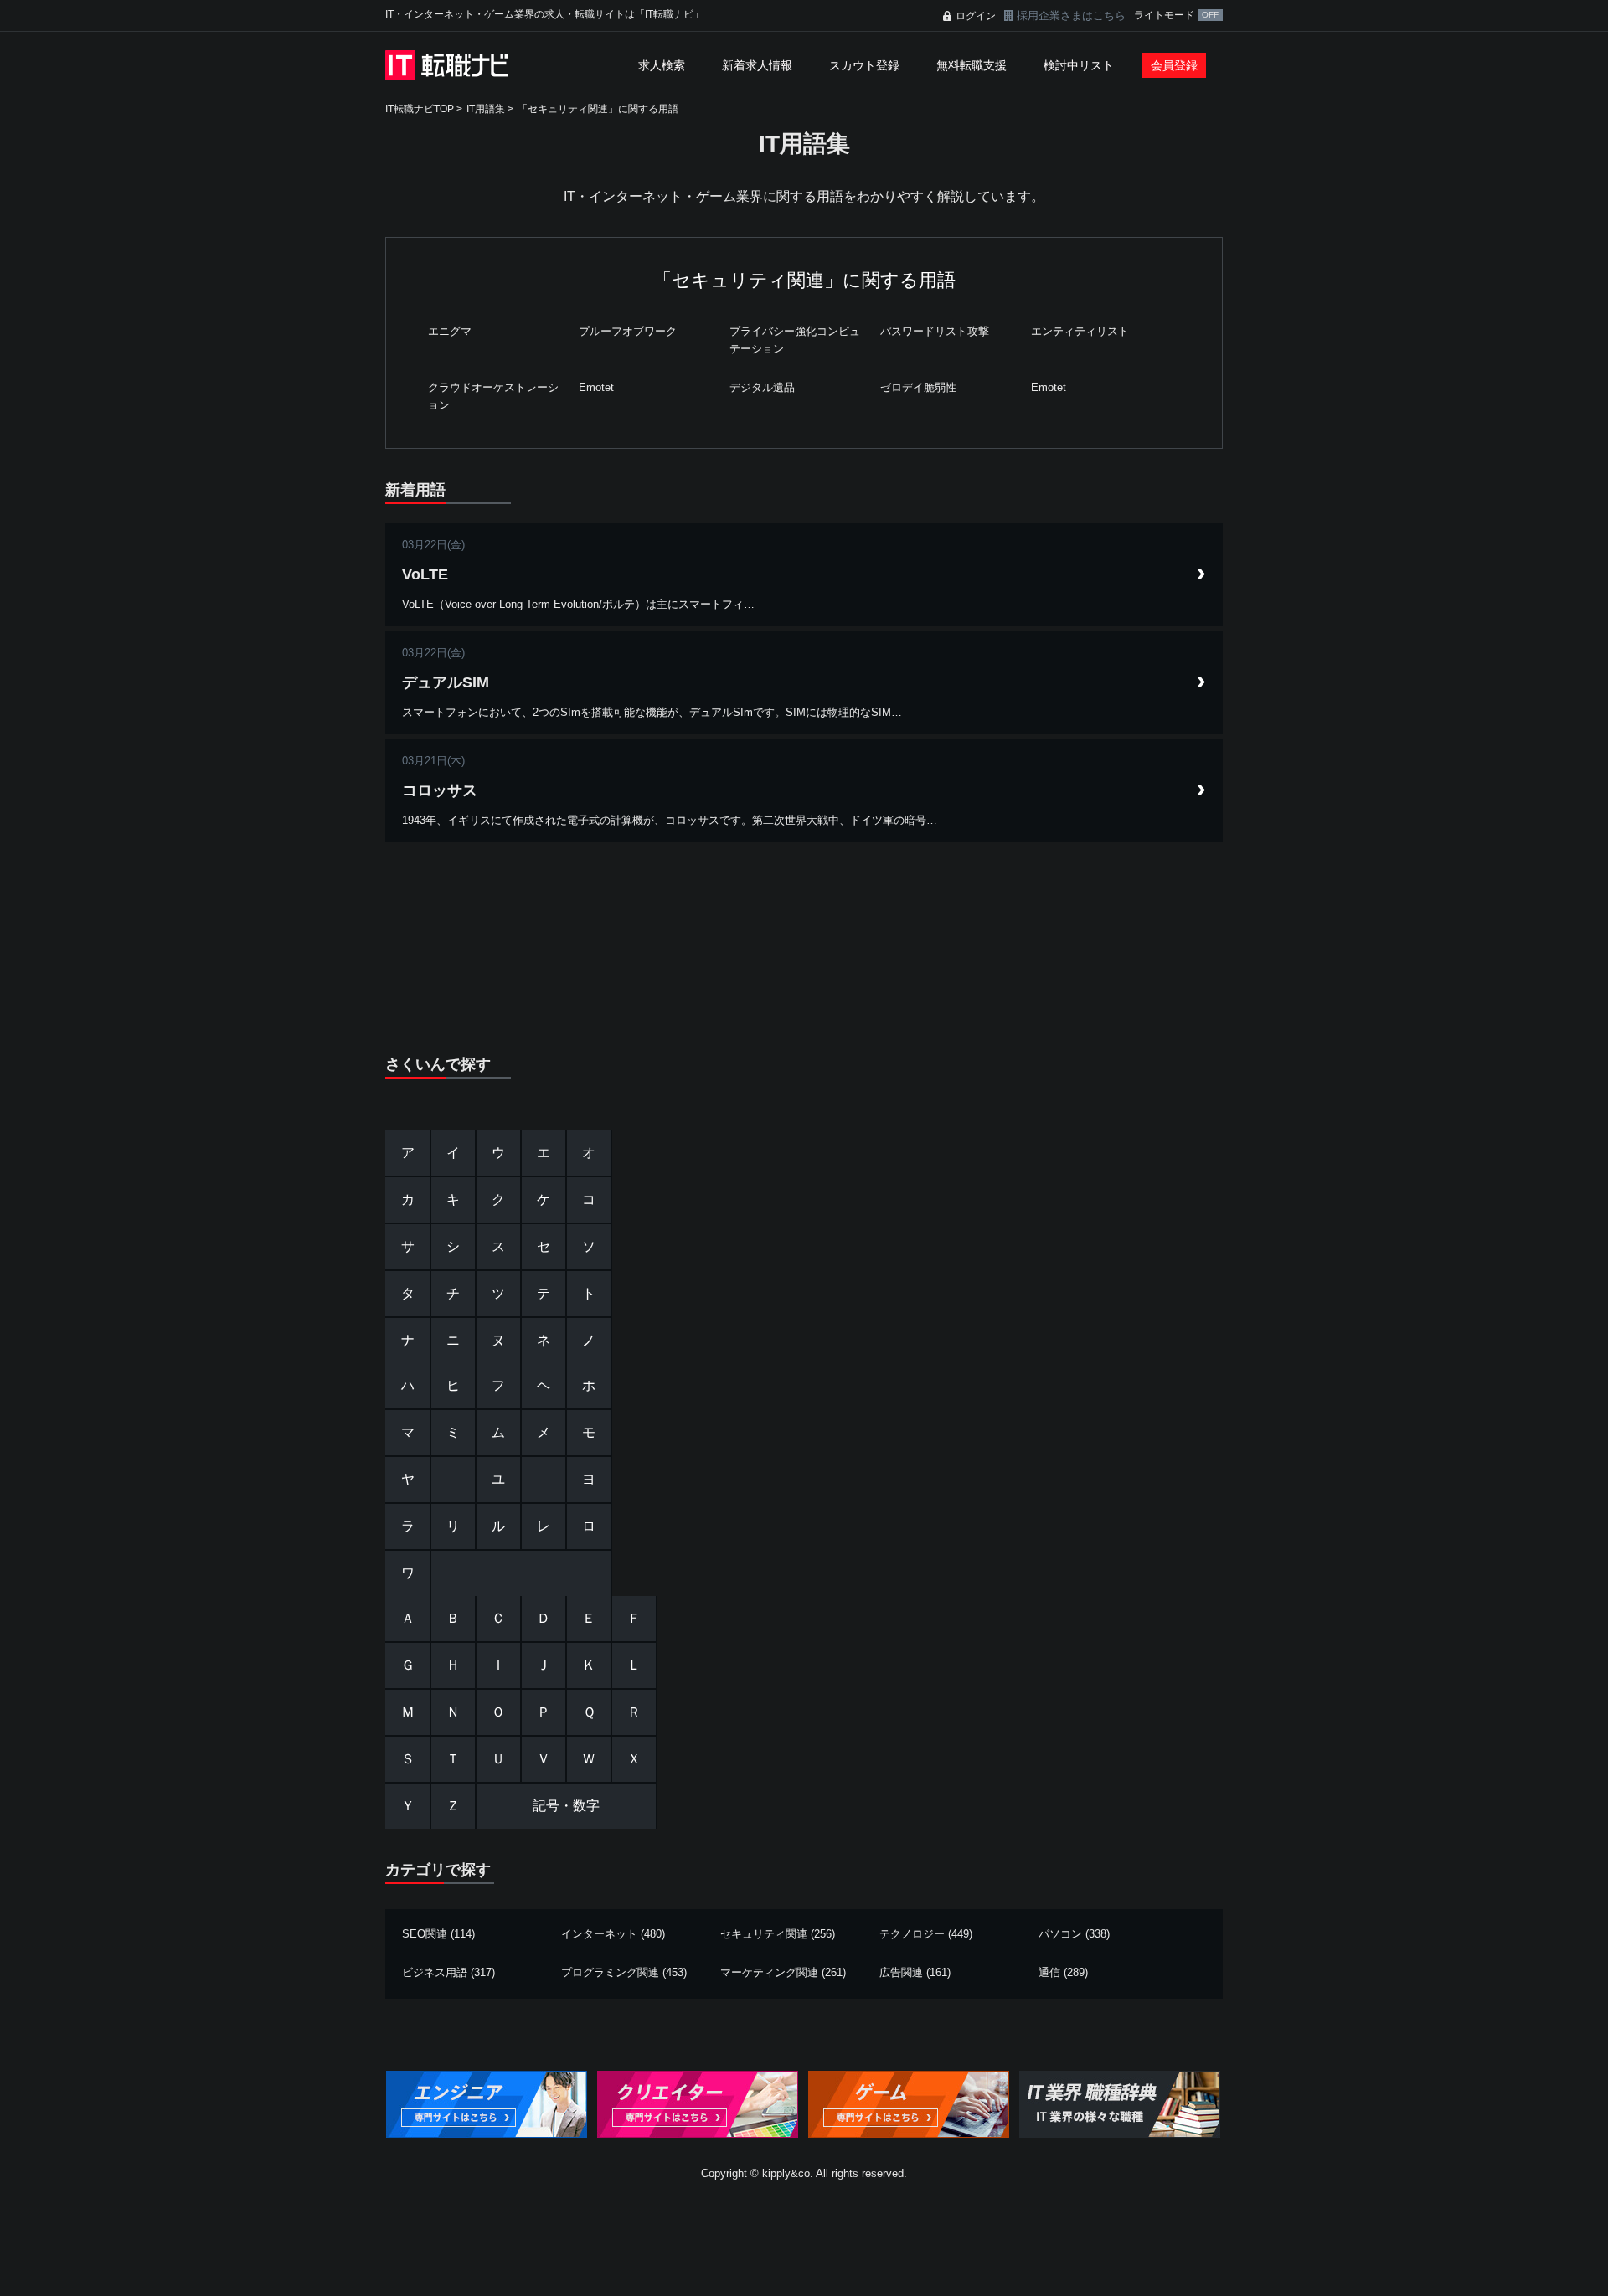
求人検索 (662, 65)
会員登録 (1174, 65)
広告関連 (901, 1972)
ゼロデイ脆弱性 (918, 387)
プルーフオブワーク (628, 331)
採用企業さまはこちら (1071, 15)
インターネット (599, 1934)
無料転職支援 (971, 65)
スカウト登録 (864, 65)
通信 (1049, 1972)
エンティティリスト (1080, 331)
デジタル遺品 (762, 387)
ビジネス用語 (435, 1972)
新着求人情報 (757, 65)
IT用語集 (486, 109)
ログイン (976, 16)
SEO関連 (425, 1934)
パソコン (1060, 1934)
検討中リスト (1079, 65)
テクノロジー (912, 1934)
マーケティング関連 (769, 1972)
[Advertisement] (804, 960)
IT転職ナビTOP (420, 109)
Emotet (596, 387)
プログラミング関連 (610, 1972)
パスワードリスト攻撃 (935, 331)
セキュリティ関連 (764, 1934)
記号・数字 (566, 1806)
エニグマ (450, 331)
